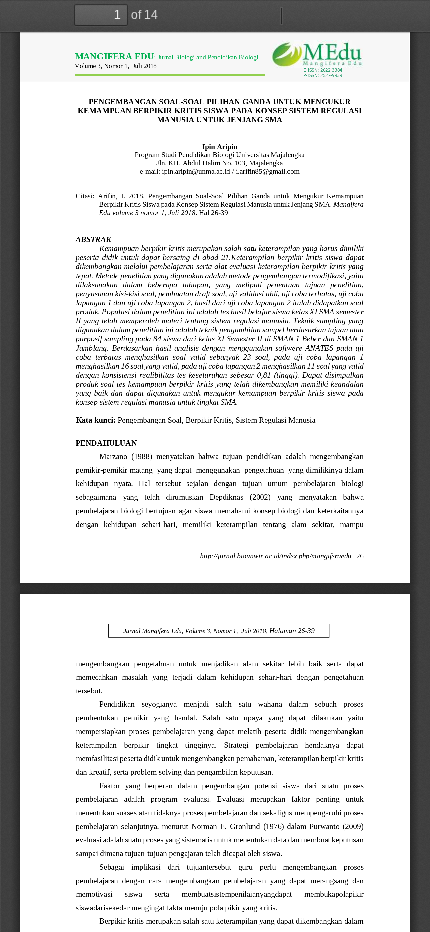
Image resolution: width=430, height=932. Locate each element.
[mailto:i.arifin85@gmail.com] (267, 171)
